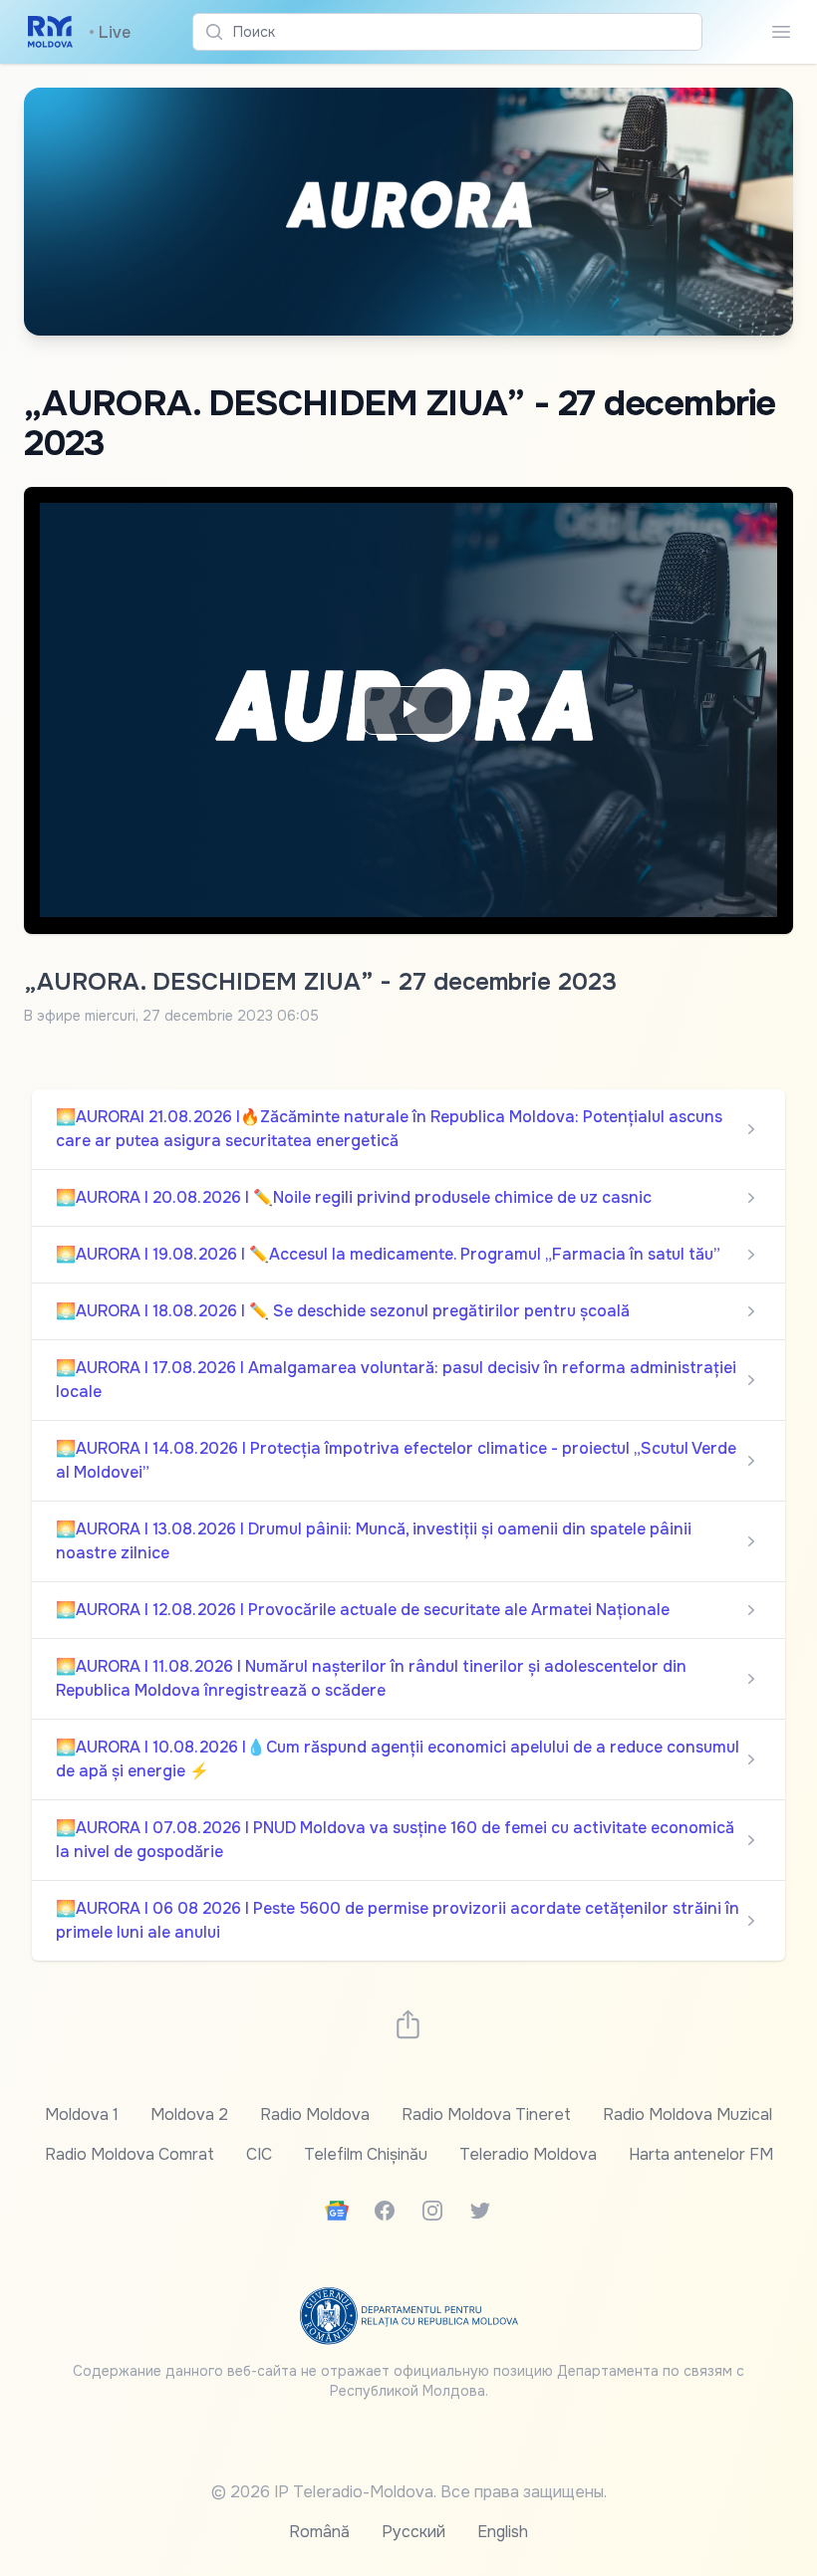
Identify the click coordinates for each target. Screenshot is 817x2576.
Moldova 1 (82, 2114)
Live (110, 32)
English (503, 2532)
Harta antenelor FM (701, 2154)
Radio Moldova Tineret (486, 2114)
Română (319, 2532)
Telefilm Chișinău (366, 2154)
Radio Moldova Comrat (130, 2154)
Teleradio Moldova (528, 2154)
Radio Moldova (315, 2114)
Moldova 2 (189, 2114)
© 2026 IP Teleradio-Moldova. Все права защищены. (409, 2492)
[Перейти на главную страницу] (50, 32)
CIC (259, 2154)
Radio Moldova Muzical (687, 2114)
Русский (413, 2532)
